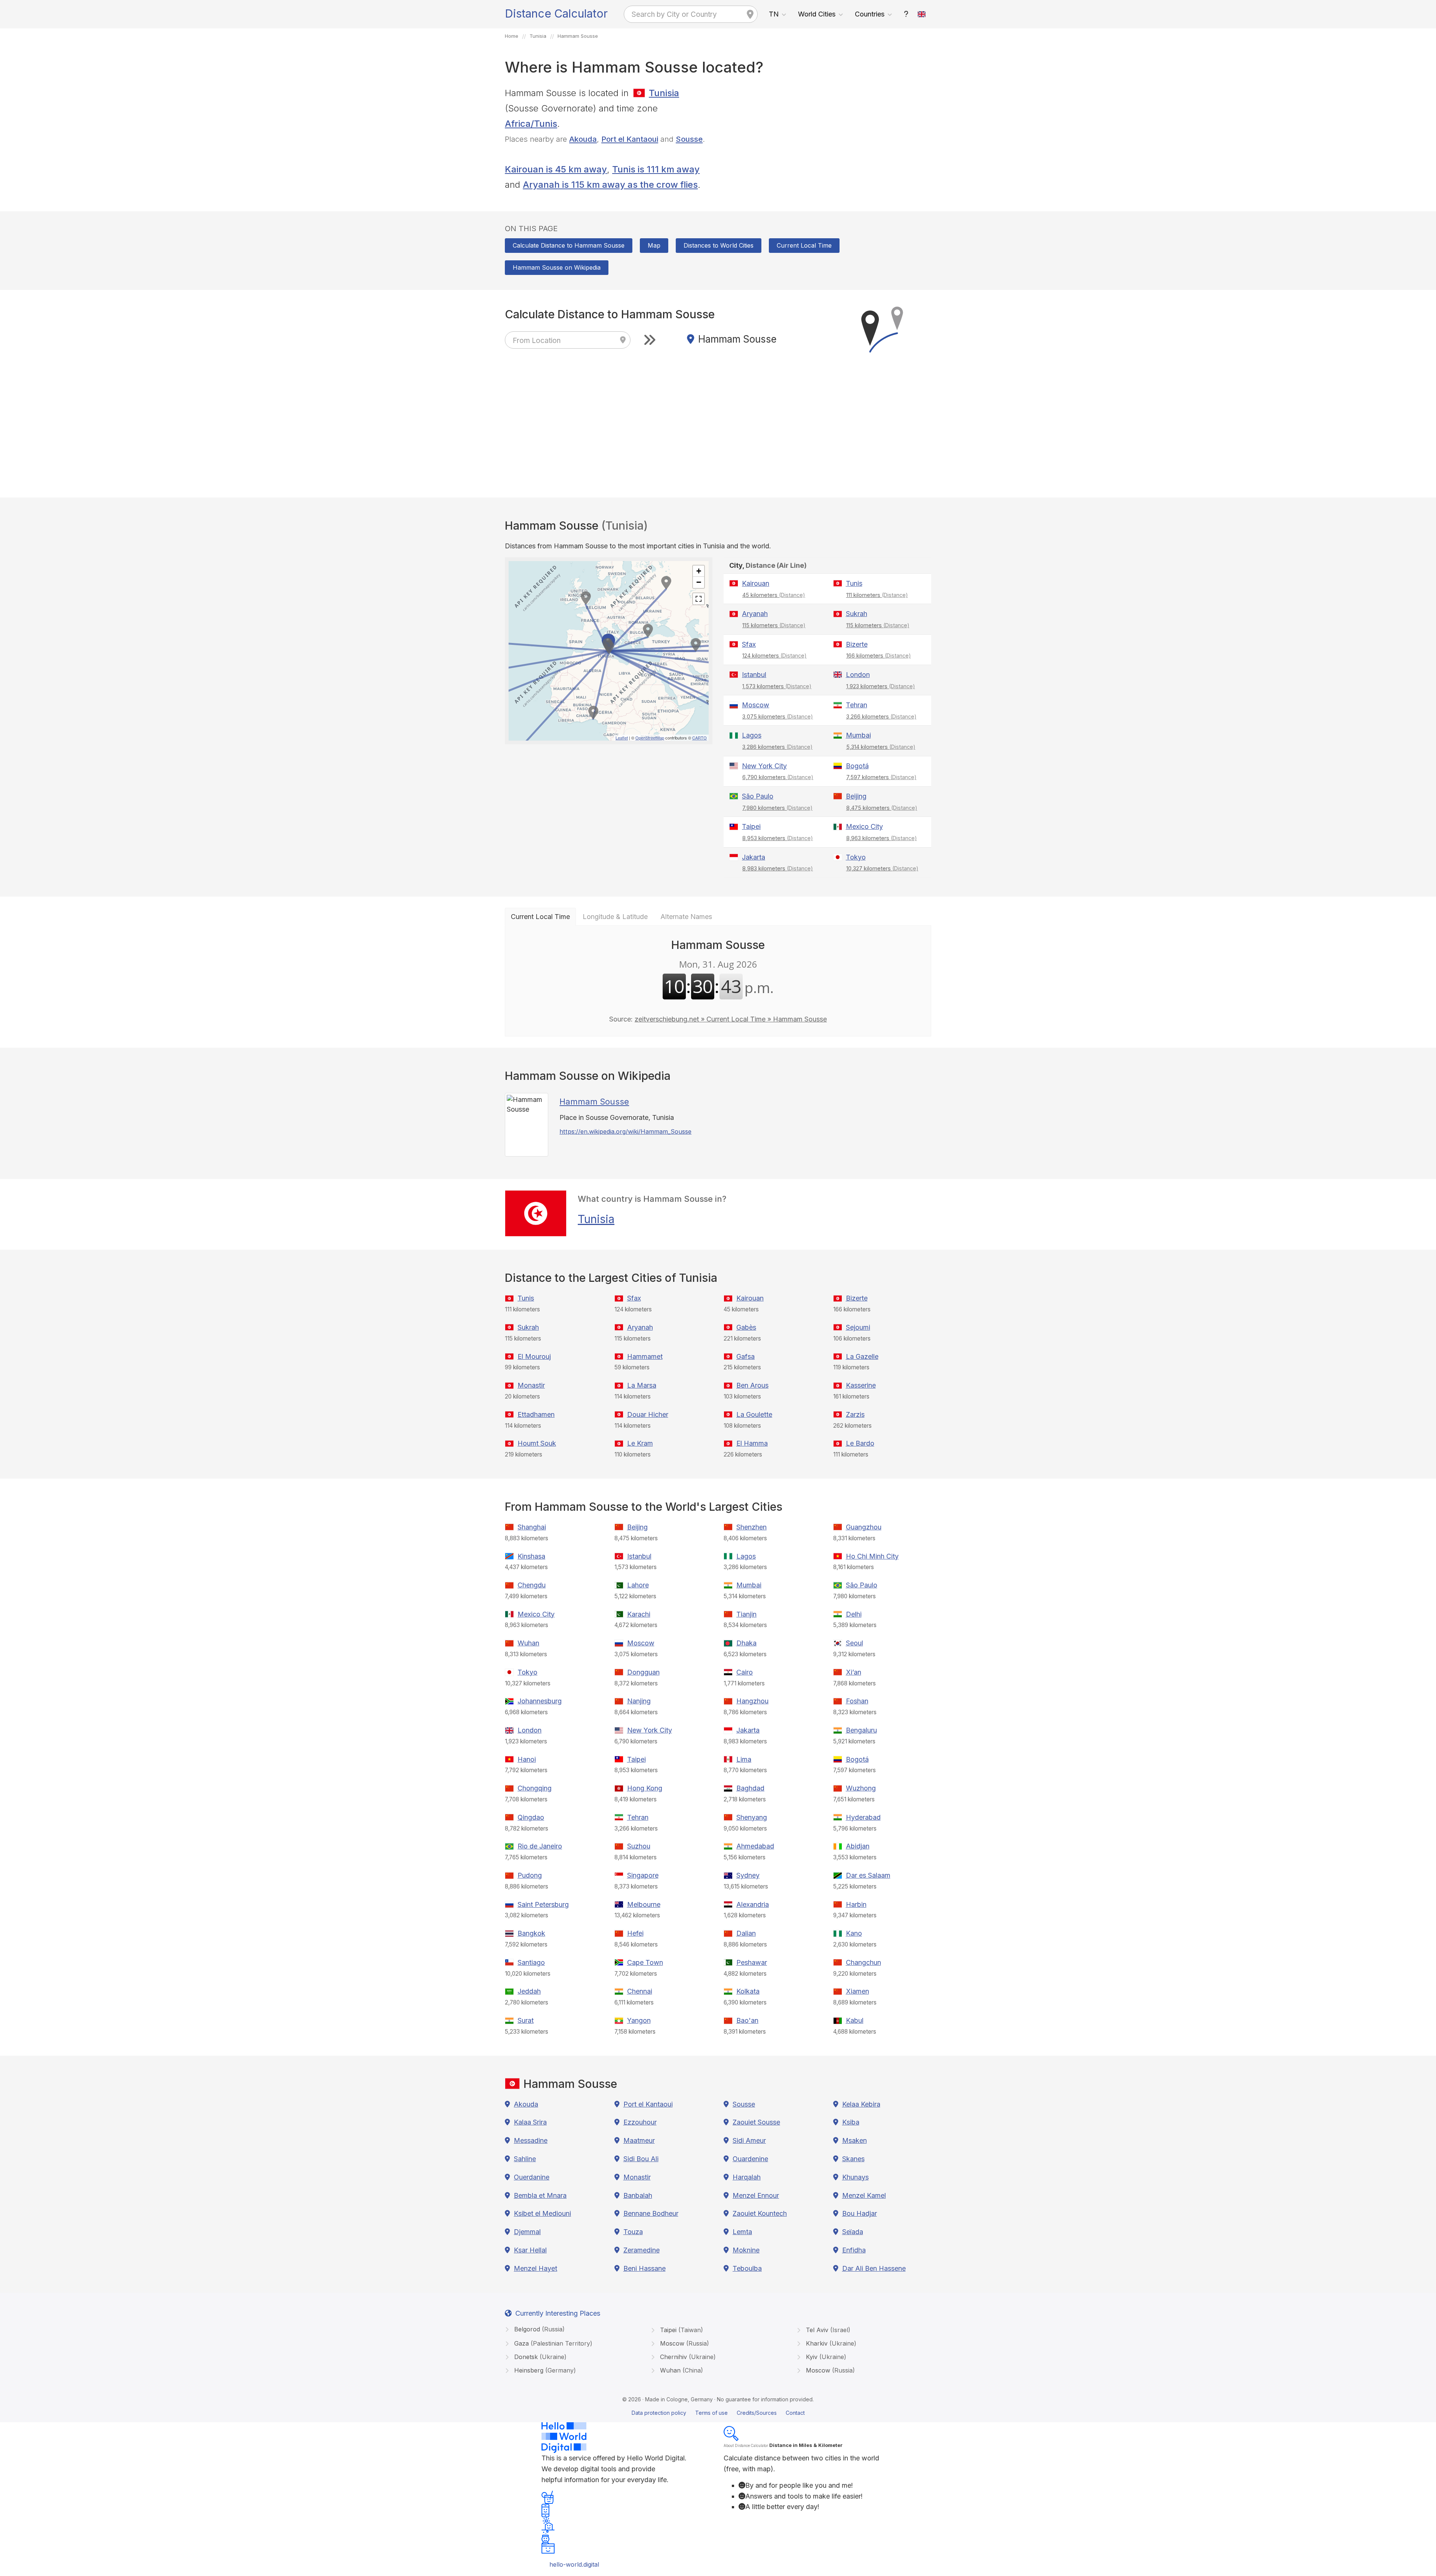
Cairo (745, 1672)
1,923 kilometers (881, 686)
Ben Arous (752, 1385)
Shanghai (532, 1527)
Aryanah (755, 614)
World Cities (817, 14)
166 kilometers (879, 656)
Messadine (531, 2140)
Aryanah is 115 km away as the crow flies (610, 185)
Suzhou (639, 1846)
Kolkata (748, 1991)
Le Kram (640, 1443)
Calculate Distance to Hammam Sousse (569, 245)
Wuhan (528, 1643)
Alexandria (753, 1904)
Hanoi (527, 1759)
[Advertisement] (827, 138)
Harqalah (747, 2177)
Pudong (530, 1875)
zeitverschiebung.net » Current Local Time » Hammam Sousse (731, 1019)
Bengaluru (861, 1730)
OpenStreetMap (650, 738)
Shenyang (752, 1817)
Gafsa (745, 1356)
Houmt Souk (537, 1443)
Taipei (751, 826)
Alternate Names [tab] (686, 917)
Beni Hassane (645, 2268)
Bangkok (531, 1933)
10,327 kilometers (882, 868)
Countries (870, 14)
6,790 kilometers (778, 777)
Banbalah (638, 2195)
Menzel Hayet (536, 2268)
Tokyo (856, 857)
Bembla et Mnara (540, 2195)
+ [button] (699, 571)
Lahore (638, 1585)
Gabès (746, 1327)
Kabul (855, 2020)
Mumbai (858, 735)
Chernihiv (687, 2357)
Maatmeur (639, 2140)
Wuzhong (861, 1788)
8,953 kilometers (778, 838)
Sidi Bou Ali (641, 2159)
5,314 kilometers (881, 747)
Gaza (552, 2343)
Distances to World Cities (719, 245)
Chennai (640, 1991)
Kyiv (825, 2357)
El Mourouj (534, 1356)
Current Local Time (804, 245)
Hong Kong (645, 1788)
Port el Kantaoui (630, 139)
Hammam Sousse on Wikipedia (557, 267)
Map (654, 245)
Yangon (639, 2020)
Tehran (857, 705)
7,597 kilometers (881, 777)
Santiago (531, 1962)
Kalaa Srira (530, 2122)
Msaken (854, 2140)
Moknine (746, 2250)
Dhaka (746, 1643)
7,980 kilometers (777, 808)
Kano (854, 1933)
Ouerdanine (532, 2177)
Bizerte (857, 644)
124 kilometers (774, 656)
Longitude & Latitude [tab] (615, 917)
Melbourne (644, 1904)
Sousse (689, 139)
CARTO (699, 738)
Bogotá (857, 766)
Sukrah (857, 614)
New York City (764, 766)
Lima (744, 1759)
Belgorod (538, 2329)
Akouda (583, 139)
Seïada (853, 2232)
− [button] (699, 582)
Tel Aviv (827, 2330)
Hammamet (645, 1356)
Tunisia (664, 93)
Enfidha (854, 2250)
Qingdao (531, 1817)
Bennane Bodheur (651, 2213)
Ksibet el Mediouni (542, 2213)
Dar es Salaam (868, 1875)
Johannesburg (540, 1701)
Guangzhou (864, 1527)
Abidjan (858, 1846)
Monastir (531, 1385)
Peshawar (752, 1962)
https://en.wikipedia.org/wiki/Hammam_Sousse (625, 1131)
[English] (922, 14)
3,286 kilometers (777, 747)
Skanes (853, 2159)
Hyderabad (863, 1817)
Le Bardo (860, 1443)
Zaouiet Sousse (756, 2122)
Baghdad (750, 1788)
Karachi (639, 1614)
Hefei (635, 1933)
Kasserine (861, 1385)
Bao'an (747, 2020)
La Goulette (754, 1414)
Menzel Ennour (756, 2195)
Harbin (856, 1904)
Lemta (742, 2232)
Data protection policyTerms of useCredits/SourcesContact (718, 2413)
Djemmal (527, 2232)
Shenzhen (751, 1527)
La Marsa (642, 1385)
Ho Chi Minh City (872, 1556)
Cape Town (645, 1962)
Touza (633, 2232)
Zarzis (855, 1414)
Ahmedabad (755, 1846)
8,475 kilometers (882, 808)
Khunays (855, 2177)
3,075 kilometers (778, 716)
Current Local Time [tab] (540, 917)
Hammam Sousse (594, 1102)
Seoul (854, 1643)
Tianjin (746, 1614)
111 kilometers (877, 595)
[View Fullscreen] (699, 599)
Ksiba (851, 2122)
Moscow (756, 705)
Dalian (746, 1933)
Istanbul (754, 675)
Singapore (643, 1875)
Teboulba (747, 2268)
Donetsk (539, 2357)
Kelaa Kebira (861, 2104)
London (858, 675)
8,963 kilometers (882, 838)
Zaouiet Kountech (760, 2213)
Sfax (749, 644)
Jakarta (754, 857)
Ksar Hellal (530, 2250)
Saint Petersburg (543, 1904)
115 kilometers (774, 625)
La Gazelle (862, 1356)
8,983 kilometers (778, 868)
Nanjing (639, 1701)
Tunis (854, 583)
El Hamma (752, 1443)
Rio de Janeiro (540, 1846)
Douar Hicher (648, 1414)
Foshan (857, 1701)
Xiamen (857, 1991)
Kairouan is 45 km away (556, 169)
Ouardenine (750, 2159)
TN (774, 14)
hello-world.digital (574, 2564)
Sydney (748, 1875)
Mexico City (864, 826)
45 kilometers (774, 595)
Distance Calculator (556, 13)
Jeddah (529, 1991)
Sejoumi (858, 1327)
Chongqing (535, 1788)
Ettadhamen (536, 1414)
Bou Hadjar (860, 2213)
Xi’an (854, 1672)
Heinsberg (544, 2370)
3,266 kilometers (881, 716)
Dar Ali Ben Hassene (874, 2268)
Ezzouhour (640, 2122)
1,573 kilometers (777, 686)
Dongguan (643, 1672)
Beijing (856, 796)
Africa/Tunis (531, 124)
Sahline (525, 2159)
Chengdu (532, 1585)
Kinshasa (531, 1556)
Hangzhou (752, 1701)
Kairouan (756, 583)
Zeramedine (642, 2250)
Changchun (863, 1962)
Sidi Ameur (749, 2140)
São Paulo (758, 796)
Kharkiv (830, 2343)
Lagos (752, 735)
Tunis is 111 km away (656, 169)
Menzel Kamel (864, 2195)
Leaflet (622, 738)
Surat (526, 2020)
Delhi (854, 1614)
